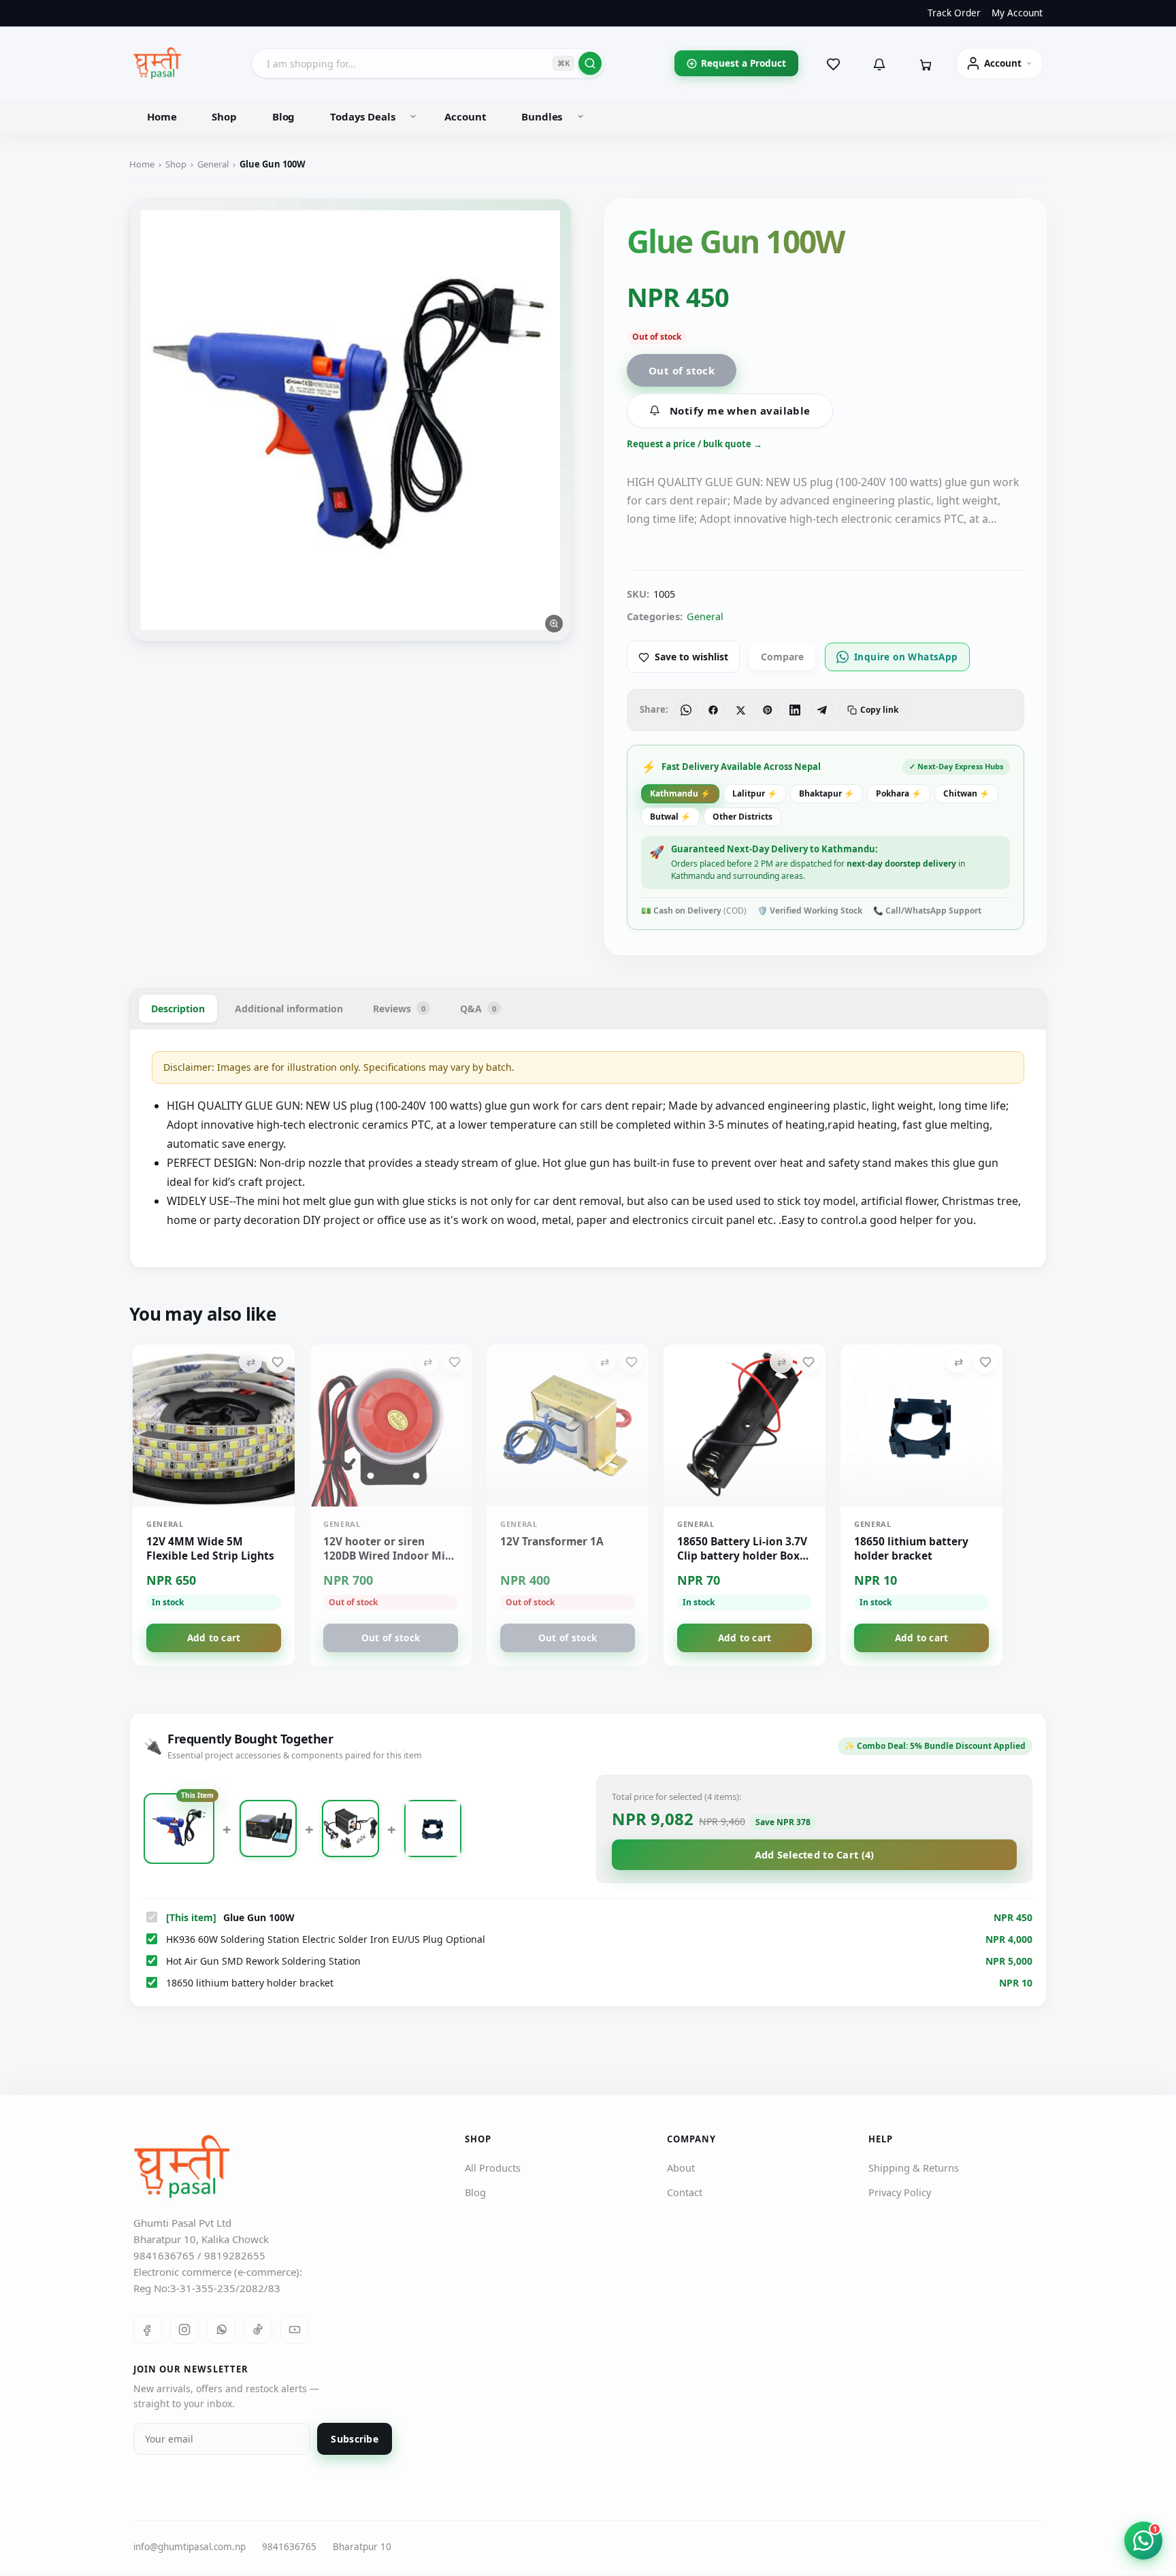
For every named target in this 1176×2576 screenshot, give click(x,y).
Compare (782, 657)
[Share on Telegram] (822, 710)
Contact (685, 2193)
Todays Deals (362, 116)
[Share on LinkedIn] (795, 710)
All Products (493, 2168)
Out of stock (682, 370)
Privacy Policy (900, 2193)
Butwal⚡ (670, 817)
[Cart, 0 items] (926, 63)
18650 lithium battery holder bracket (250, 1983)
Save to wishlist (691, 657)
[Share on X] (740, 710)
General (213, 164)
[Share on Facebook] (713, 710)
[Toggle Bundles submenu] (581, 116)
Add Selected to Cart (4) (815, 1854)
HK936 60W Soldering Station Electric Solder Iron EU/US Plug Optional (326, 1939)
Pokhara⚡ (899, 793)
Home (162, 116)
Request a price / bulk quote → (695, 444)
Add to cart (214, 1638)
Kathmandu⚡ (680, 793)
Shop (224, 116)
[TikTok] (258, 2330)
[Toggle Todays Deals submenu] (413, 116)
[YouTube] (295, 2330)
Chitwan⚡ (966, 793)
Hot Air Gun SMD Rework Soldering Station (263, 1961)
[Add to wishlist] (278, 1362)
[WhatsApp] (221, 2330)
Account (465, 116)
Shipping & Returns (914, 2168)
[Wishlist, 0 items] (833, 63)
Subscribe (355, 2440)
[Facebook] (148, 2330)
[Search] (590, 63)
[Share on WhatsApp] (686, 710)
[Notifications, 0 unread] (879, 63)
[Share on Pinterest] (768, 710)
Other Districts (742, 817)
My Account (1017, 13)
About (681, 2168)
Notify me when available (740, 410)
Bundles (542, 116)
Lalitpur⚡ (755, 793)
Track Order (954, 13)
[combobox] (428, 63)
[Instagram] (184, 2330)
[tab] (178, 1009)
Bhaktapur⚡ (827, 793)
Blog (283, 116)
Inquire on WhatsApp (906, 657)
